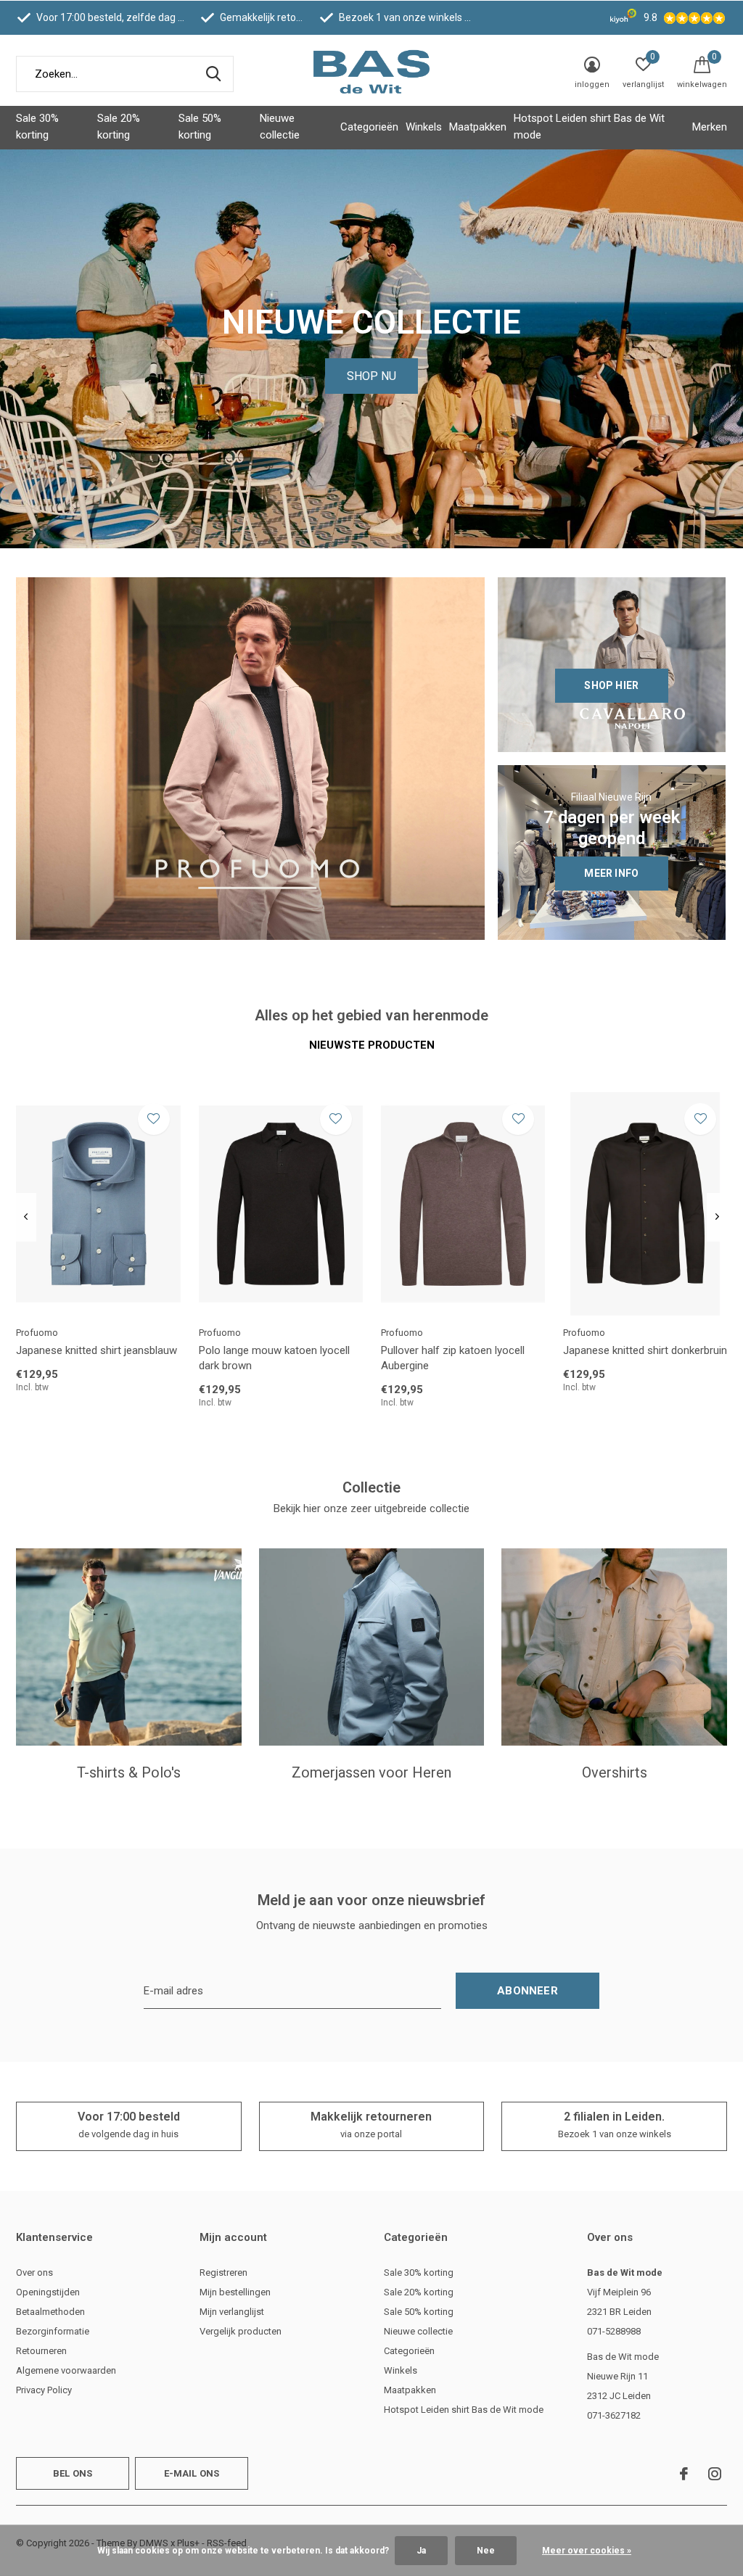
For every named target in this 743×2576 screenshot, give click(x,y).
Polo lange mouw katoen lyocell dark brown (274, 1358)
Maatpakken (478, 127)
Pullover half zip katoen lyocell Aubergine (453, 1358)
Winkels (424, 127)
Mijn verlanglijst (232, 2312)
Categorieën (369, 127)
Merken (710, 127)
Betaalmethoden (50, 2312)
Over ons (34, 2272)
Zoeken (213, 74)
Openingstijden (48, 2292)
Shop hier (611, 685)
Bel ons (73, 2473)
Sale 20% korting (119, 127)
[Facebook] (684, 2474)
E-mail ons (192, 2473)
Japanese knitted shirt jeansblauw (97, 1350)
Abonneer (528, 1991)
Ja (421, 2551)
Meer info (611, 873)
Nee (486, 2551)
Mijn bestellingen (235, 2292)
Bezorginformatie (53, 2331)
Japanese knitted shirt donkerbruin (645, 1350)
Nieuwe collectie (280, 127)
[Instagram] (715, 2474)
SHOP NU (371, 376)
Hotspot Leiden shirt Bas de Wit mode (589, 127)
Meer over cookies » (587, 2551)
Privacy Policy (44, 2390)
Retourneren (41, 2351)
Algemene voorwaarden (66, 2370)
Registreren (223, 2272)
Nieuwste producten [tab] (372, 1045)
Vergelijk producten (241, 2331)
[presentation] (26, 1217)
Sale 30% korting (37, 127)
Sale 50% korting (200, 127)
